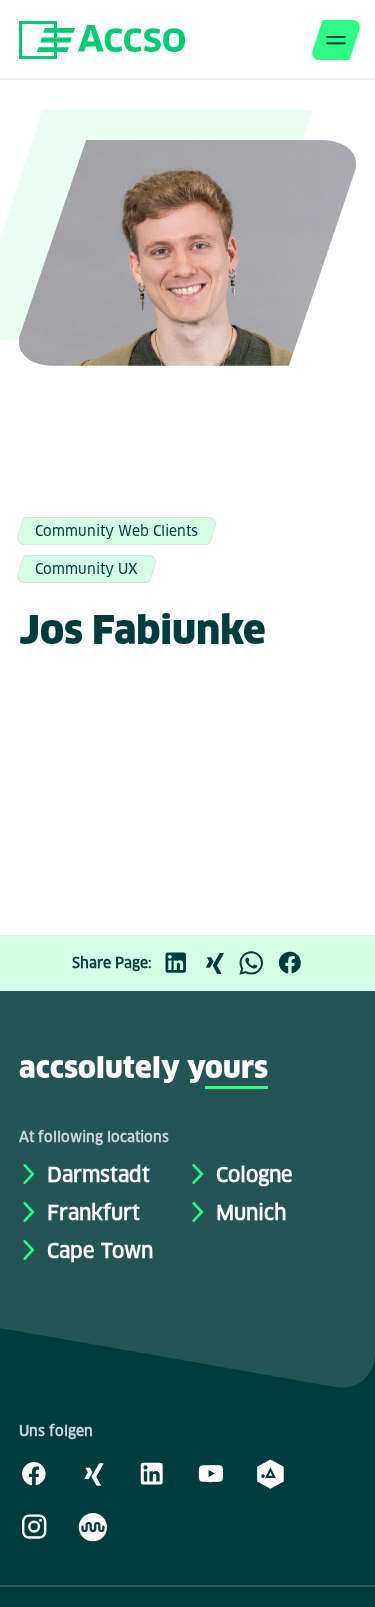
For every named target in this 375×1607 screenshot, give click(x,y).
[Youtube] (211, 1473)
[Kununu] (93, 1526)
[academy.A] (270, 1473)
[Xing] (219, 963)
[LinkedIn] (181, 963)
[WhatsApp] (257, 963)
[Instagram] (34, 1526)
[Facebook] (295, 963)
